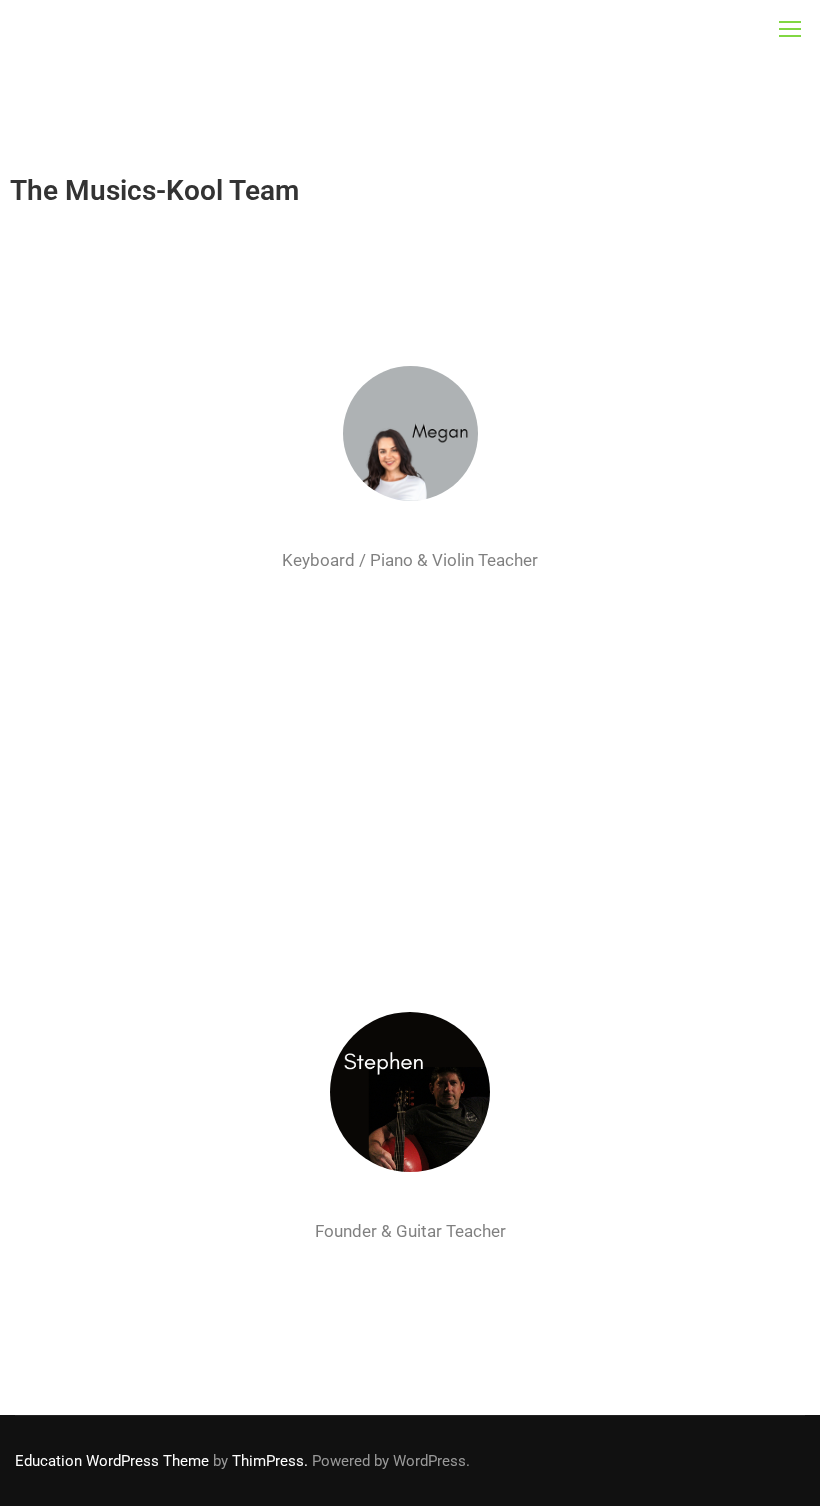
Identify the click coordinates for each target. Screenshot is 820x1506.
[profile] (410, 534)
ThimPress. (270, 1461)
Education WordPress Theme (112, 1461)
